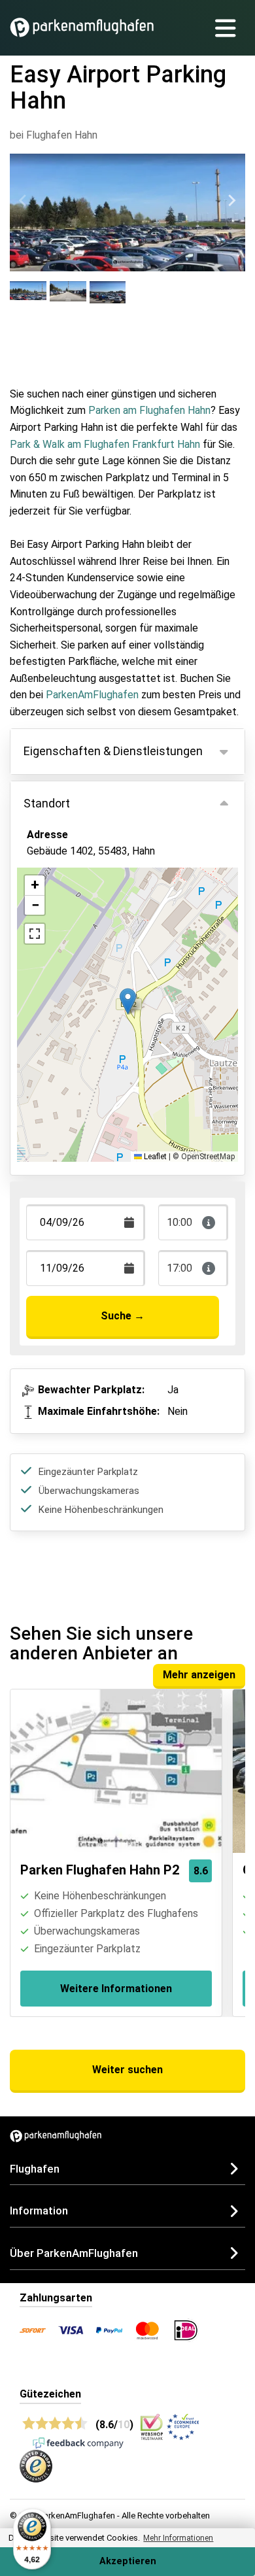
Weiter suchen (127, 2070)
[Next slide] (231, 201)
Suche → (123, 1316)
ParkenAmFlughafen (92, 695)
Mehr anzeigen (199, 1675)
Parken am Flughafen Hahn (149, 410)
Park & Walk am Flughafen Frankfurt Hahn (105, 444)
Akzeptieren (128, 2561)
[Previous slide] (24, 201)
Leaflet (154, 1157)
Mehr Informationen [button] (178, 2538)
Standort (47, 803)
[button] (128, 1001)
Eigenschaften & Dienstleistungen (113, 751)
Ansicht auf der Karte (90, 909)
